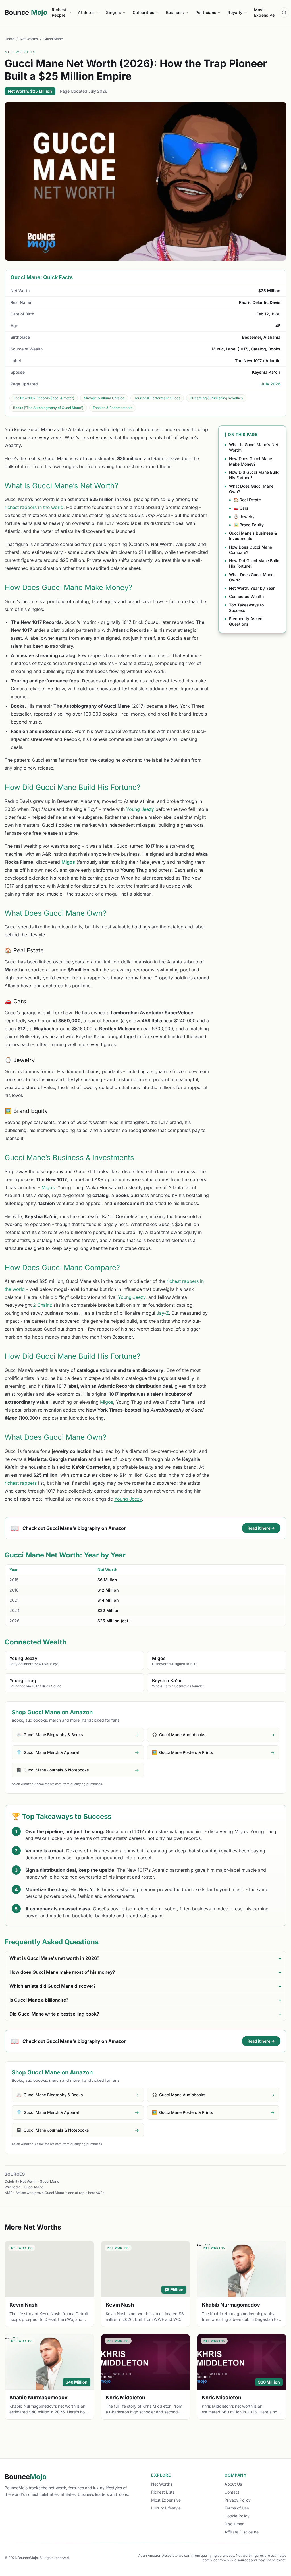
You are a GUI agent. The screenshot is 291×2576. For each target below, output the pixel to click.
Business (175, 12)
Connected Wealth (246, 596)
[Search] (284, 13)
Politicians (206, 12)
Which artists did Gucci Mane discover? (145, 1986)
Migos (68, 862)
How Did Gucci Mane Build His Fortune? (254, 475)
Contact (232, 2492)
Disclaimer (234, 2524)
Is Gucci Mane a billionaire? (145, 2000)
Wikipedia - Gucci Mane (24, 2187)
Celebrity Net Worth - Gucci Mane (32, 2181)
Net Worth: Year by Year (252, 588)
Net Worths (29, 39)
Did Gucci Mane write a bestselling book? (145, 2014)
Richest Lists (163, 2492)
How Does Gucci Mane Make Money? (251, 461)
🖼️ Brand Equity (249, 525)
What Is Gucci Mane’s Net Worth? (254, 447)
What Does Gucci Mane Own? (251, 489)
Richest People (59, 12)
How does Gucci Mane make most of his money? (145, 1972)
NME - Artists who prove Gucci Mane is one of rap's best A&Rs (54, 2193)
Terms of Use (237, 2508)
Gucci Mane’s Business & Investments (253, 536)
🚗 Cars (241, 508)
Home (9, 39)
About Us (233, 2484)
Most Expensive (264, 12)
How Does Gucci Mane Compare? (251, 550)
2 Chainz (42, 1305)
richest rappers (21, 1483)
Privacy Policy (238, 2500)
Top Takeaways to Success (246, 608)
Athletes (86, 12)
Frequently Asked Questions (246, 621)
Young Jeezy (140, 809)
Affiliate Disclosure (242, 2532)
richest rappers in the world (34, 507)
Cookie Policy (237, 2516)
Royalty (235, 12)
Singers (114, 12)
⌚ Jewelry (244, 517)
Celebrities (144, 12)
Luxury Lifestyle (166, 2508)
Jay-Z (163, 1313)
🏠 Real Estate (247, 500)
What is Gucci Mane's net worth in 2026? (145, 1958)
